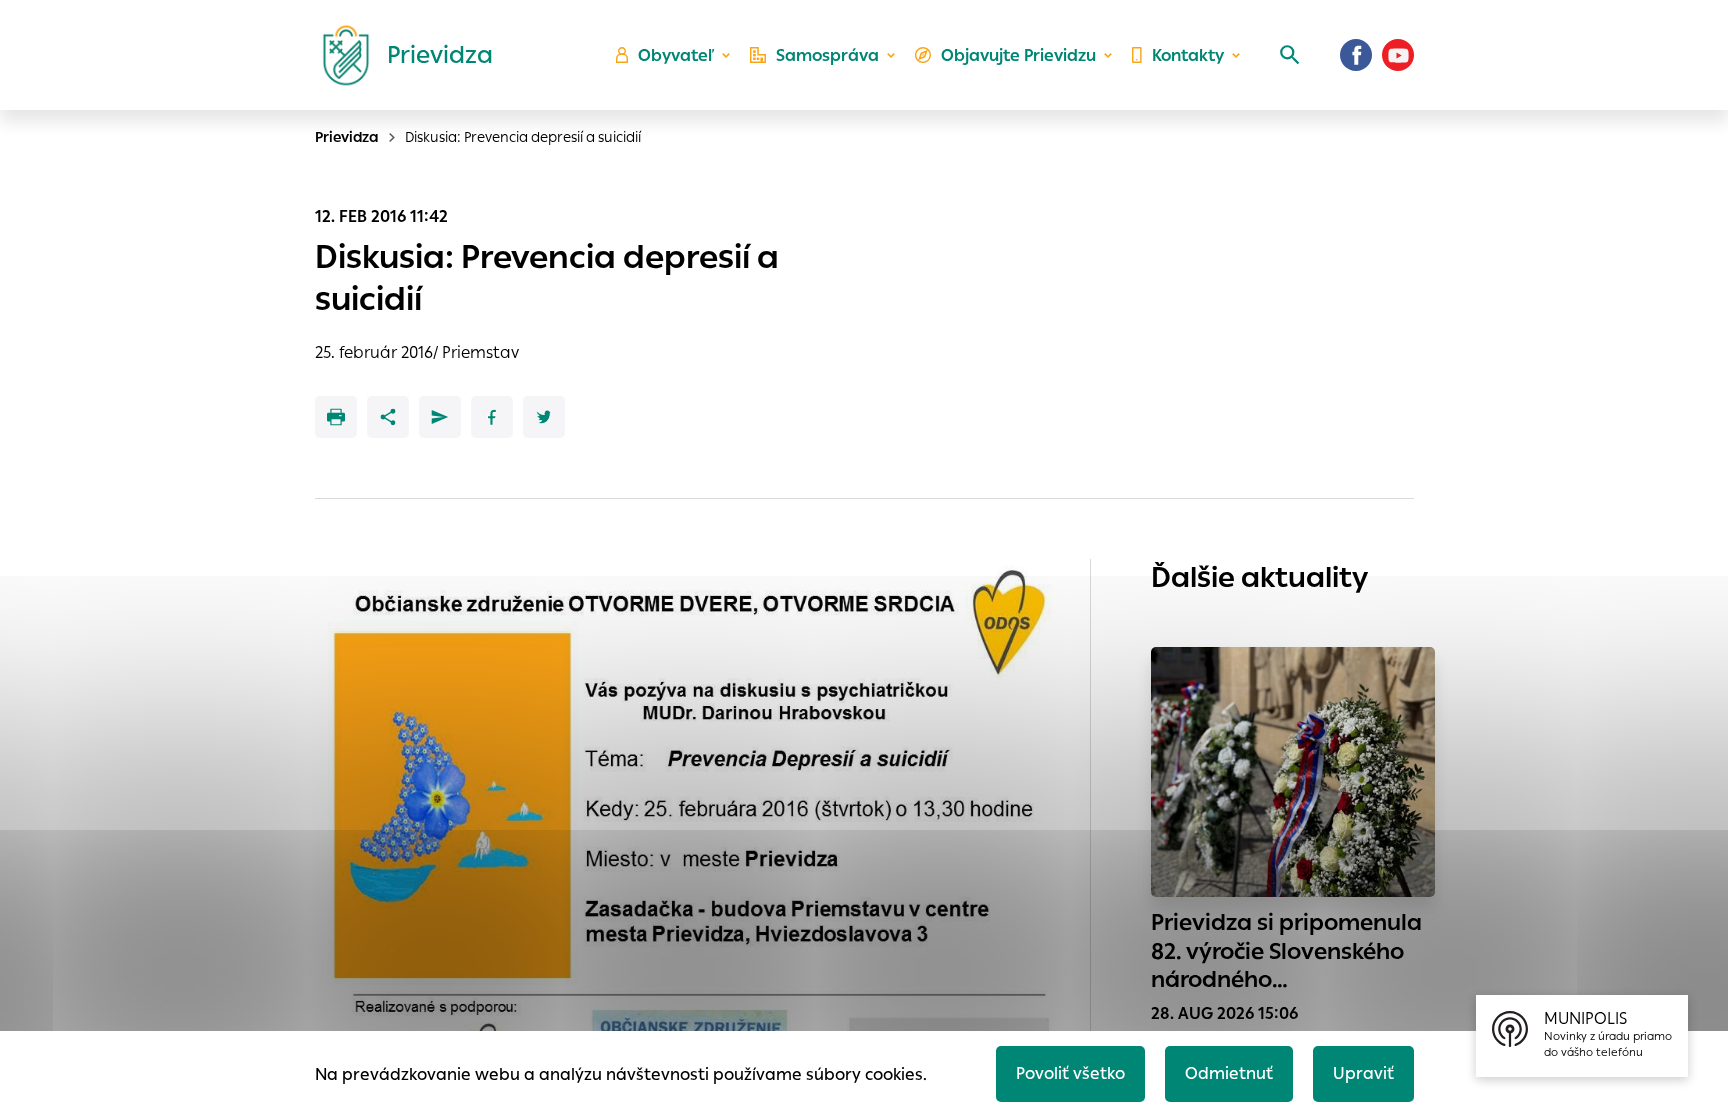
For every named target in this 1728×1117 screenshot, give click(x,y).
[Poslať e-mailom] (440, 417)
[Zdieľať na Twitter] (544, 417)
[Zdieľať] (388, 417)
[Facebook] (1356, 55)
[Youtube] (1398, 55)
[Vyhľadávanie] (1290, 55)
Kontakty (1188, 55)
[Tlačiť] (336, 417)
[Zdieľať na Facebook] (492, 417)
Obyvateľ (676, 55)
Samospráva (827, 55)
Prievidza (347, 137)
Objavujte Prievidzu (1018, 55)
